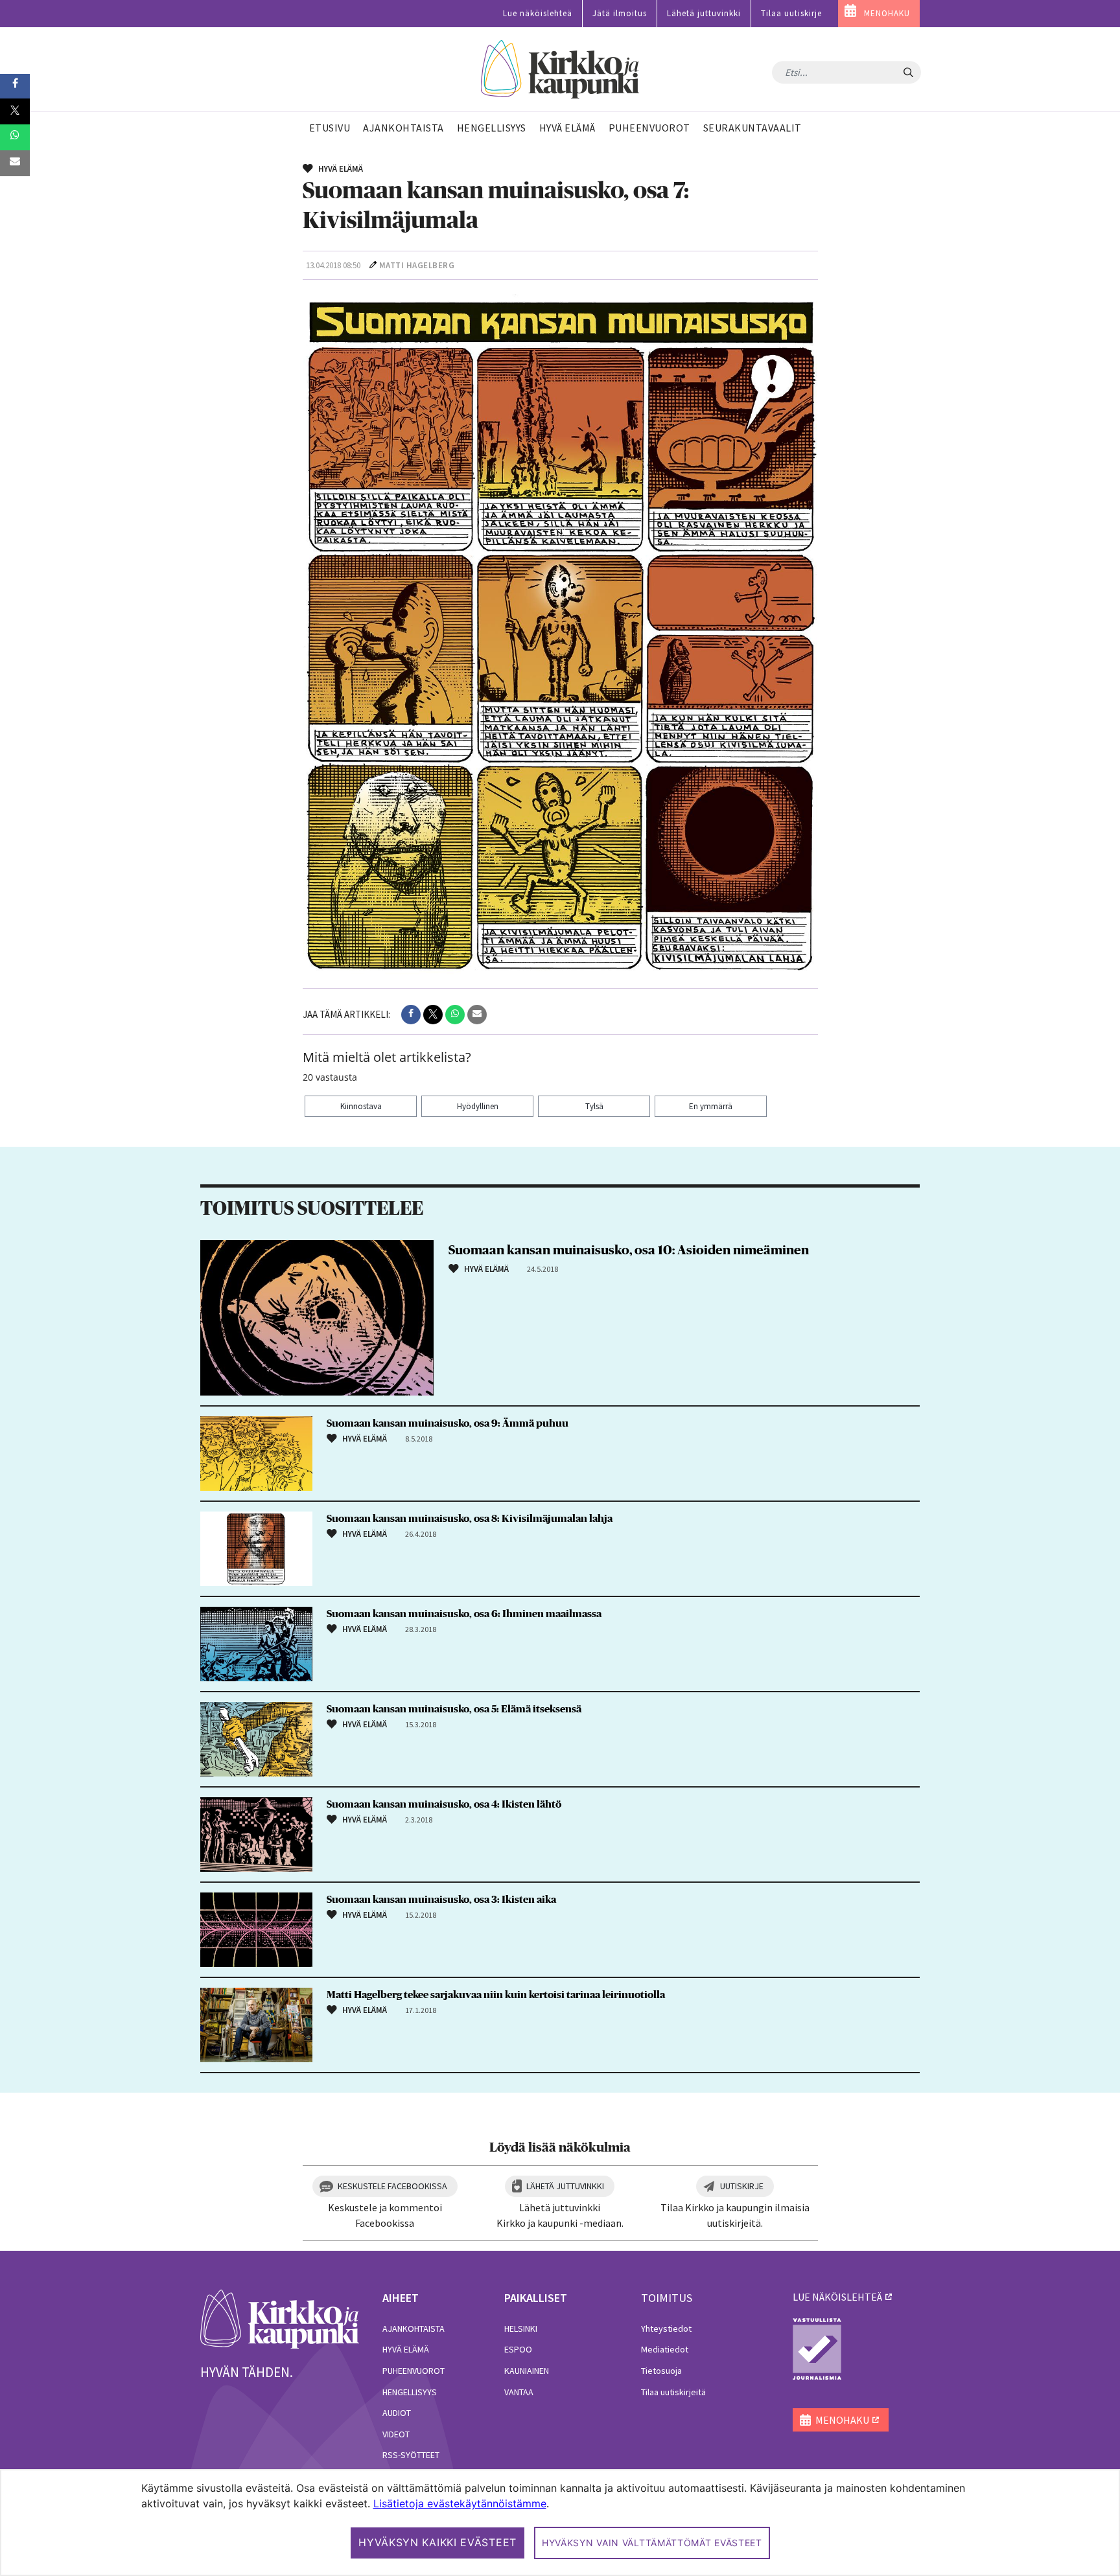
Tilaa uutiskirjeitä (673, 2392)
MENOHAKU (887, 13)
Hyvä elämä (406, 2349)
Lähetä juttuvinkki (704, 13)
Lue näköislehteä (538, 13)
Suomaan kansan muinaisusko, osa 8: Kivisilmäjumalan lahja (470, 1519)
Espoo (518, 2349)
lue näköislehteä (837, 2297)
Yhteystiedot (666, 2329)
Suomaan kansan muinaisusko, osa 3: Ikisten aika (441, 1900)
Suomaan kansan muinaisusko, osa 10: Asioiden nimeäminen (629, 1250)
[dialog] (560, 2523)
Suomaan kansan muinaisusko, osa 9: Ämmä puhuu (448, 1423)
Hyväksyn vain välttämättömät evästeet (652, 2543)
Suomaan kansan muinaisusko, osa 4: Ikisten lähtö (444, 1804)
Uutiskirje (742, 2186)
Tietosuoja (661, 2371)
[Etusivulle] (560, 70)
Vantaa (519, 2392)
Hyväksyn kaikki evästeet (437, 2542)
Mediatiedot (665, 2349)
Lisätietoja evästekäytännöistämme (460, 2503)
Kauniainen (527, 2371)
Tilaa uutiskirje (791, 13)
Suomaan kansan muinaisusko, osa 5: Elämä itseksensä (454, 1709)
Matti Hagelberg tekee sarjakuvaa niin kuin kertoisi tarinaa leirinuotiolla (496, 1995)
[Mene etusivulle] (280, 2318)
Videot (396, 2434)
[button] (411, 1015)
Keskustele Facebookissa (392, 2186)
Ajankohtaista (414, 2329)
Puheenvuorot (414, 2371)
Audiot (397, 2413)
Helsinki (521, 2329)
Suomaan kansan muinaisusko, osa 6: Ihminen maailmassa (464, 1614)
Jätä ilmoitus (620, 13)
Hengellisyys (410, 2392)
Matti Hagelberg (417, 265)
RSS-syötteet (411, 2455)
